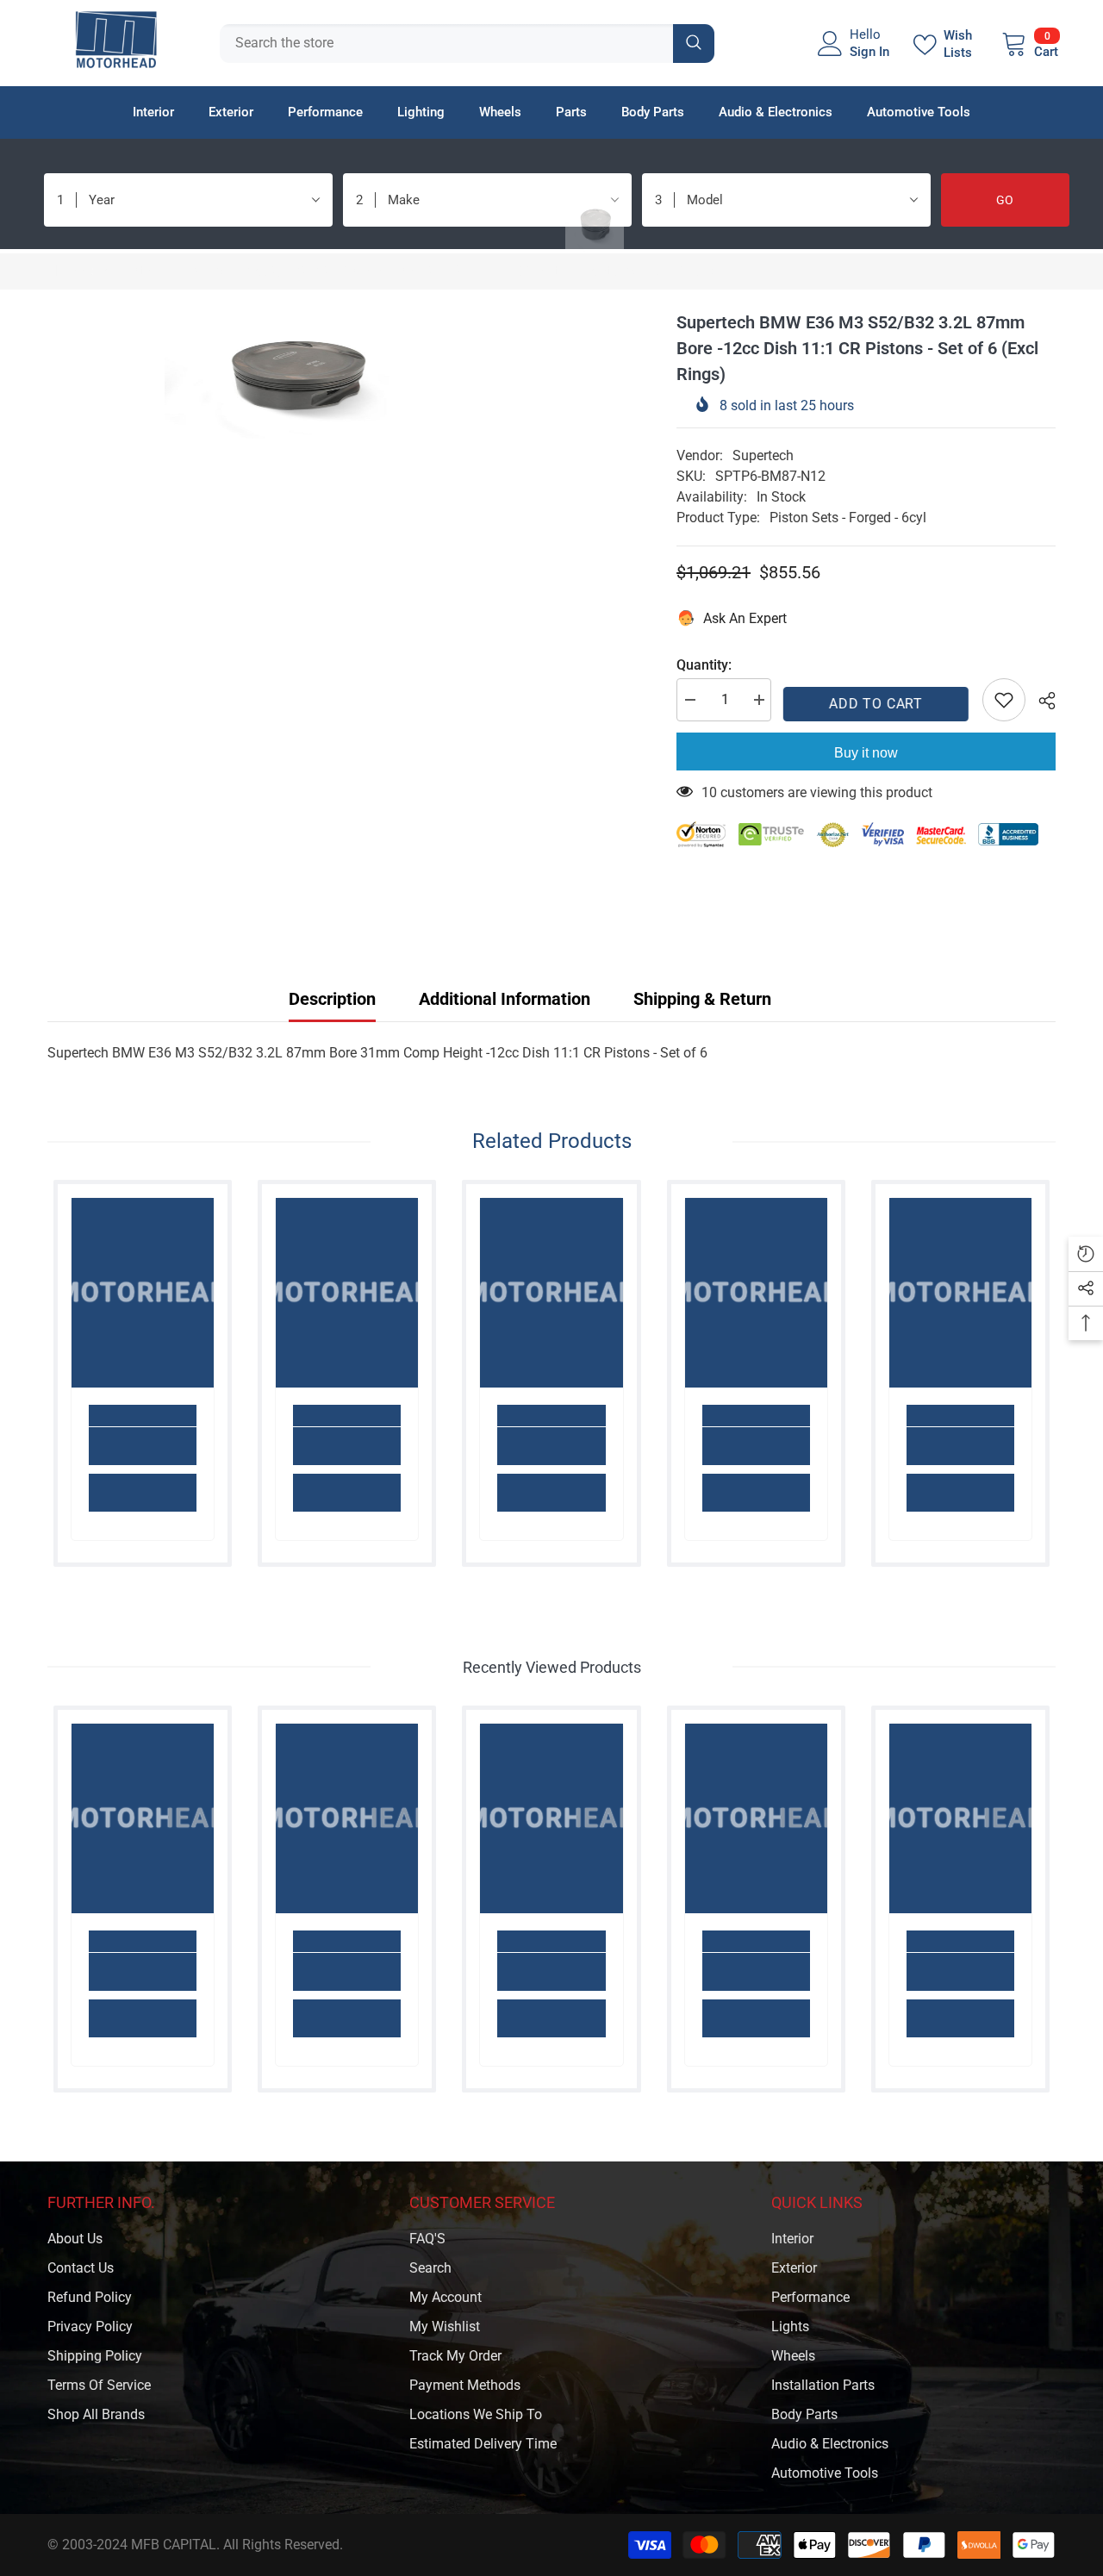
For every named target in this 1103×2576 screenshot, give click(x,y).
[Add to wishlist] (1004, 700)
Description (332, 999)
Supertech (763, 455)
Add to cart (877, 704)
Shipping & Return (702, 999)
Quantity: (704, 665)
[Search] (467, 44)
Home (65, 271)
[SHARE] (1041, 701)
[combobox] (446, 44)
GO (1005, 200)
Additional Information (505, 999)
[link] (143, 1446)
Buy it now (866, 753)
